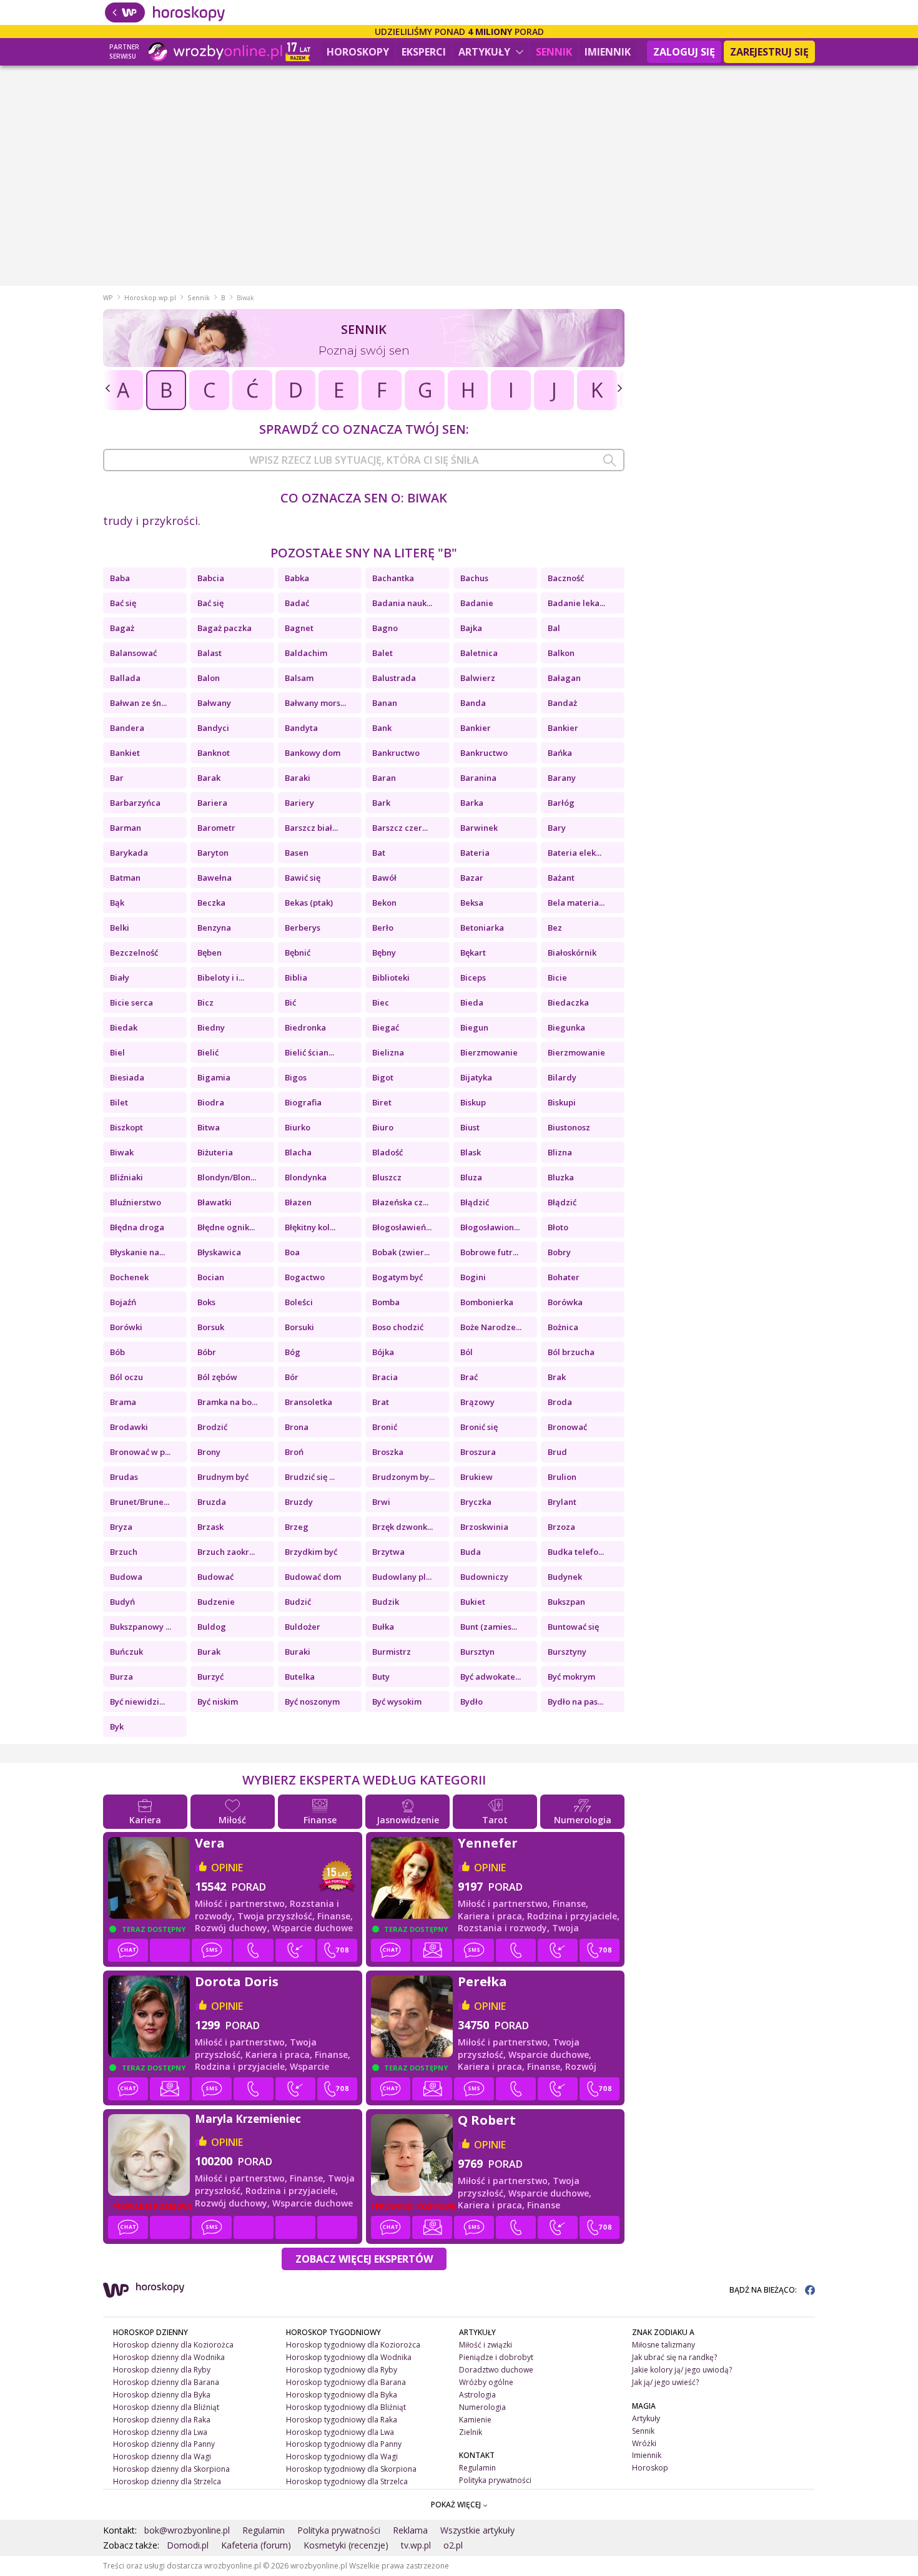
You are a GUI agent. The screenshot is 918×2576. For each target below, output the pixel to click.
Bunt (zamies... (489, 1627)
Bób (117, 1352)
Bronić (385, 1427)
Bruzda (212, 1502)
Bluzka (561, 1177)
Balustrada (394, 678)
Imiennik (608, 52)
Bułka (383, 1627)
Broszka (388, 1452)
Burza (121, 1677)
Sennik (554, 52)
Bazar (472, 878)
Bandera (127, 728)
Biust (470, 1127)
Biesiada (127, 1077)
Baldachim (306, 653)
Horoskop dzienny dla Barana (166, 2382)
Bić (290, 1002)
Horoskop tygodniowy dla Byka (342, 2395)
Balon (209, 678)
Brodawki (129, 1427)
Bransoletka (308, 1402)
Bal (554, 628)
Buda (471, 1552)
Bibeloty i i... (221, 977)
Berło (383, 928)
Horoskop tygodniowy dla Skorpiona (351, 2469)
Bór (292, 1377)
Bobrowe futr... (489, 1252)
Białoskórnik (572, 953)
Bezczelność (134, 953)
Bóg (293, 1352)
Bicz (205, 1002)
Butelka (300, 1677)
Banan (385, 703)
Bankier (476, 728)
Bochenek (129, 1277)
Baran (384, 778)
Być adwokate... (491, 1677)
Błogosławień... (402, 1227)
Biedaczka (568, 1002)
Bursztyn (477, 1652)
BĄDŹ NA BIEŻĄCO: (764, 2290)
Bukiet (473, 1602)
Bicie (557, 977)
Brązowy (477, 1402)
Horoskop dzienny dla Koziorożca (173, 2345)
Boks (206, 1302)
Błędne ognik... (226, 1227)
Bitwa (209, 1127)
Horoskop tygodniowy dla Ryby (342, 2370)
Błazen (298, 1202)
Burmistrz (392, 1652)
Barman (126, 828)
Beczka (211, 903)
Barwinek (479, 828)
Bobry (559, 1252)
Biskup (473, 1102)
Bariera (212, 803)
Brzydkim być (311, 1552)
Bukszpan (566, 1602)
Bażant (561, 878)
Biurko (298, 1127)
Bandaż (562, 703)
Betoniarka (482, 928)
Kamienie (475, 2420)
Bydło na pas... (575, 1702)
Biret (382, 1102)
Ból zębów (217, 1377)
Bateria (475, 853)
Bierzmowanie (489, 1052)
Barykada (129, 853)
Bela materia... (576, 903)
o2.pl (453, 2545)
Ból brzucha (571, 1352)
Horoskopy (358, 52)
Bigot (383, 1077)
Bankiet (125, 753)
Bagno (385, 628)
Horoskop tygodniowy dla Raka (342, 2420)
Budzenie (216, 1602)
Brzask (210, 1527)
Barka (472, 803)
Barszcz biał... (311, 828)
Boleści (299, 1302)
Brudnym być (223, 1477)
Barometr (216, 828)
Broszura (478, 1452)
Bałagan (564, 678)
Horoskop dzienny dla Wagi (162, 2456)
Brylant (562, 1502)
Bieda (472, 1002)
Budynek (565, 1577)
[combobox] (364, 460)
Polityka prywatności (495, 2480)
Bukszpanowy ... (141, 1627)
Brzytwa (388, 1552)
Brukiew (476, 1477)
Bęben (210, 953)
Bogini (473, 1277)
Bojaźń (123, 1302)
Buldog (212, 1627)
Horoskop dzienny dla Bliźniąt (166, 2407)
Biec (381, 1002)
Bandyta (301, 728)
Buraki (298, 1652)
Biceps (473, 977)
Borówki (126, 1327)
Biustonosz (569, 1127)
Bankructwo (396, 753)
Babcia (211, 578)
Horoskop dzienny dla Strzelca (167, 2481)
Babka (297, 578)
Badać (297, 603)
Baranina (478, 778)
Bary (557, 828)
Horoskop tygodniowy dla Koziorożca (353, 2345)
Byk (117, 1726)
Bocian (211, 1277)
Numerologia (482, 2407)
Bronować (567, 1427)
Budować (215, 1577)
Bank (382, 728)
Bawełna (215, 878)
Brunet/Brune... (140, 1502)
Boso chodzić (398, 1327)
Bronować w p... (140, 1452)
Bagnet (299, 628)
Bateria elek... (575, 853)
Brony (209, 1452)
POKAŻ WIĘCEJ (457, 2505)
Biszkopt (126, 1127)
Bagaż (122, 628)
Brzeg (297, 1527)
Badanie (477, 603)
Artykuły (486, 52)
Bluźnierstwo (136, 1202)
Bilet (119, 1102)
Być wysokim (397, 1702)
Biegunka (566, 1027)
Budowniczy (484, 1577)
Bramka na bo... (227, 1402)
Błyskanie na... (137, 1252)
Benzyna (214, 928)
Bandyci (213, 728)
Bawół (384, 878)
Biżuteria (215, 1152)
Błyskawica (219, 1252)
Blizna (560, 1152)
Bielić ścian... (309, 1052)
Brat (381, 1402)
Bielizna (388, 1052)
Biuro (383, 1127)
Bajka (471, 628)
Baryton (213, 853)
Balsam (299, 678)
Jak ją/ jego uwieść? (665, 2382)
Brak (557, 1377)
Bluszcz (387, 1177)
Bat (379, 853)
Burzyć (210, 1677)
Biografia (303, 1102)
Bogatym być (397, 1277)
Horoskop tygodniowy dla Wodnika (349, 2357)
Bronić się (479, 1427)
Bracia (385, 1377)
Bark (381, 803)
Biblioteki (391, 977)
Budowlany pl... (402, 1577)
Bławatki (215, 1202)
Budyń (122, 1602)
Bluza (471, 1177)
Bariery (299, 803)
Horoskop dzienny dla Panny (164, 2444)
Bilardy (562, 1077)
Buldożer (303, 1627)
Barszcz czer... (400, 828)
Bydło (471, 1702)
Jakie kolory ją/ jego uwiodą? (682, 2370)
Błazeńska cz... (400, 1202)
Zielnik (471, 2432)
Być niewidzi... (137, 1702)
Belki (120, 928)
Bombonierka (487, 1302)
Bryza (121, 1527)
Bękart (473, 953)
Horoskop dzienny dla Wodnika (169, 2357)
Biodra (211, 1102)
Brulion (562, 1477)
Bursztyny (567, 1652)
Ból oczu (126, 1377)
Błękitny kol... (310, 1227)
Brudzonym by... (403, 1477)
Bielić (208, 1052)
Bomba (386, 1302)
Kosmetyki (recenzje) (346, 2545)
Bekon (384, 903)
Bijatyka (476, 1077)
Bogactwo (305, 1277)
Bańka (560, 753)
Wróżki (644, 2443)
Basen (297, 853)
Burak (209, 1652)
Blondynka (306, 1177)
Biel (117, 1052)
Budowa (126, 1577)
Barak (209, 778)
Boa (292, 1252)
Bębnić (298, 953)
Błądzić (475, 1202)
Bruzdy (299, 1502)
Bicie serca (131, 1002)
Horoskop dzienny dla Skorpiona (171, 2469)
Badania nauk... (402, 603)
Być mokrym (571, 1677)
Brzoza (561, 1527)
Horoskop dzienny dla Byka (162, 2395)
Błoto (558, 1227)
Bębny (384, 953)
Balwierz (478, 678)
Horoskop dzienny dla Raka (162, 2420)
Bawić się (303, 878)
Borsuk (211, 1327)
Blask (471, 1152)
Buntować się (573, 1627)
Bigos (296, 1077)
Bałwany (214, 703)
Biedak (124, 1027)
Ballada (125, 678)
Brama (123, 1402)
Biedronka (305, 1027)
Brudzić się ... (310, 1477)
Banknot (214, 753)
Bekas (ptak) (309, 903)
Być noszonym (312, 1702)
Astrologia (477, 2395)
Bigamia (214, 1077)
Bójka (383, 1352)
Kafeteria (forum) (256, 2545)
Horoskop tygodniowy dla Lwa (340, 2432)
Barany (562, 778)
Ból (466, 1352)
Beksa (472, 903)
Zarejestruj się (769, 52)
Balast (210, 653)
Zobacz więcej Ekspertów (364, 2259)
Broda (560, 1402)
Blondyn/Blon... (227, 1177)
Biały (120, 977)
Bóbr (207, 1352)
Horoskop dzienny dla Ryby (162, 2370)
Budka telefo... (576, 1552)
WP (108, 298)
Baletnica (479, 653)
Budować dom (313, 1577)
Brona (297, 1427)
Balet (383, 653)
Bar (117, 778)
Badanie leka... (576, 603)
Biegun (474, 1027)
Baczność (566, 578)
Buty (381, 1677)
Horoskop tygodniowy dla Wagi (342, 2456)
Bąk (117, 903)
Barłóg (561, 803)
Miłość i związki (486, 2345)
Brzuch (124, 1552)
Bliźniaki (126, 1177)
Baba (120, 578)
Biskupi (562, 1102)
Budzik (386, 1602)
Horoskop (650, 2468)
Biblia (296, 977)
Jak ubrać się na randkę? (674, 2357)
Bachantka (393, 578)
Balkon (561, 653)
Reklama (410, 2530)
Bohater (564, 1277)
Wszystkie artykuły (477, 2530)
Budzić (298, 1602)
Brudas (124, 1477)
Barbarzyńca (135, 803)
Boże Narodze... (491, 1327)
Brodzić (212, 1427)
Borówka (565, 1302)
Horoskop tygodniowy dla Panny (344, 2444)
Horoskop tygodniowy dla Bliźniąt (346, 2407)
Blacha (298, 1152)
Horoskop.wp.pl (150, 298)
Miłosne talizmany (664, 2345)
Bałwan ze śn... (138, 703)
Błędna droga (137, 1227)
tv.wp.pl (416, 2545)
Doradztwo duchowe (496, 2370)
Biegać (386, 1027)
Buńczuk (126, 1652)
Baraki (298, 778)
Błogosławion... (490, 1227)
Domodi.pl (188, 2545)
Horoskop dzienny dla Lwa (160, 2432)
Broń (294, 1452)
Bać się (123, 603)
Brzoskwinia (484, 1527)
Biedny (211, 1027)
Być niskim (218, 1702)
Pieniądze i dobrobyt (496, 2357)
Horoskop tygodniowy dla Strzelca (347, 2481)
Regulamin (477, 2468)
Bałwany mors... (315, 703)
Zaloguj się (684, 52)
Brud (557, 1452)
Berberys (303, 928)
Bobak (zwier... (401, 1252)
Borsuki (299, 1327)
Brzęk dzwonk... (402, 1527)
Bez (555, 928)
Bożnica (563, 1327)
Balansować (133, 653)
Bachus (474, 578)
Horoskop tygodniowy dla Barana (346, 2382)
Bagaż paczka (225, 628)
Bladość (387, 1152)
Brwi (381, 1502)
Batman (125, 878)
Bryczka (476, 1502)
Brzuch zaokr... (226, 1552)
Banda (473, 703)
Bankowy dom (313, 753)
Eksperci (424, 52)
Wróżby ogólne (486, 2382)
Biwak (122, 1152)
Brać (469, 1377)
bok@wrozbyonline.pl (187, 2530)
